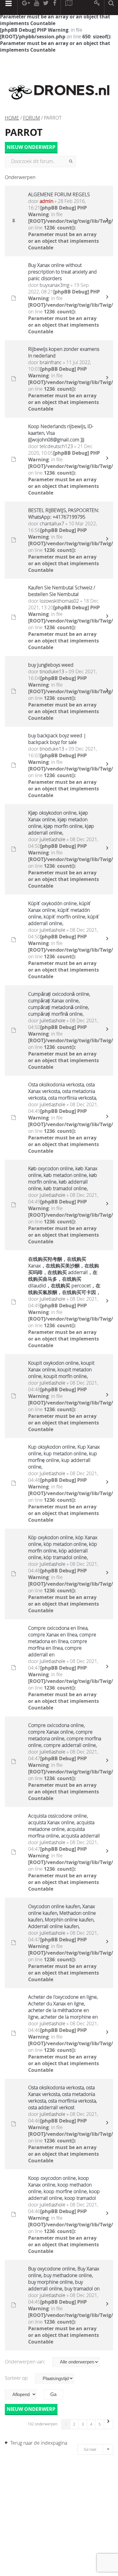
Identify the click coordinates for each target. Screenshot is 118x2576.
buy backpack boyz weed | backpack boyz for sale (57, 739)
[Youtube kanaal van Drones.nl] (36, 8)
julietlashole (52, 839)
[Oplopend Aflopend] (24, 2394)
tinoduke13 (52, 671)
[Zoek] (71, 162)
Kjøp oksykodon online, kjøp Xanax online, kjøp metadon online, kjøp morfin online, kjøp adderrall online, (61, 823)
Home (12, 118)
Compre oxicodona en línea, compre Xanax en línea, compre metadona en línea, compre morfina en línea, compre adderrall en (62, 1641)
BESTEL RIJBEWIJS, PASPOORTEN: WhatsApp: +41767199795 (64, 514)
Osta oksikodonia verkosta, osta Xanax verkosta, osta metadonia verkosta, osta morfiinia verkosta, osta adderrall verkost (62, 2097)
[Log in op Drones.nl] (97, 8)
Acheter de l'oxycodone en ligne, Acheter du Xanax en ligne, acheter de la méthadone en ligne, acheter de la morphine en (63, 2007)
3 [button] (83, 2424)
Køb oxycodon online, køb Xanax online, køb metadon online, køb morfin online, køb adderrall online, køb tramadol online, (63, 1178)
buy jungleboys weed (51, 665)
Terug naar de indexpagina (39, 2443)
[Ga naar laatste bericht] (107, 221)
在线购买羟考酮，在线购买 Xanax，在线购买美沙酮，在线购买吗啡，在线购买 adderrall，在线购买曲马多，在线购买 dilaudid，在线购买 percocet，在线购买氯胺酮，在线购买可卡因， (64, 1276)
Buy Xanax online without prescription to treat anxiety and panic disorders (62, 272)
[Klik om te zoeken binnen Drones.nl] (111, 8)
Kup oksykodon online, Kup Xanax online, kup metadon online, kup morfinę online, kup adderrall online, (64, 1457)
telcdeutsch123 (56, 446)
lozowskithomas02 (59, 601)
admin (46, 201)
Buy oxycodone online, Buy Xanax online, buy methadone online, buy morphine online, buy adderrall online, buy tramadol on (64, 2279)
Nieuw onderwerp (31, 147)
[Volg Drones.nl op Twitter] (46, 8)
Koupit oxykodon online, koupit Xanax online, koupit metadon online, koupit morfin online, (61, 1370)
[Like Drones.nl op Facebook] (54, 8)
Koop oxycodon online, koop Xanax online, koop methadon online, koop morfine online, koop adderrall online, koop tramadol (64, 2188)
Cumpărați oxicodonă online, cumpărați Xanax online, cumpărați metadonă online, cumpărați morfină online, (59, 1004)
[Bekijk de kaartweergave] (69, 8)
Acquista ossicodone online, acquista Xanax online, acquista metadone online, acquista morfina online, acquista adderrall (64, 1826)
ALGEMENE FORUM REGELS (59, 194)
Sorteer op (17, 2378)
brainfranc (51, 362)
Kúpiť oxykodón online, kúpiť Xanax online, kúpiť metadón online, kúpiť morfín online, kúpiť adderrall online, (64, 913)
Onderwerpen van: (26, 2362)
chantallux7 (52, 524)
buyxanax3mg (54, 285)
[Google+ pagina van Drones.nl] (26, 8)
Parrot (24, 132)
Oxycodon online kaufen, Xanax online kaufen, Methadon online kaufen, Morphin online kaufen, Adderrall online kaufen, (62, 1916)
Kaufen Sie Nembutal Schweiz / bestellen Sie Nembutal (62, 591)
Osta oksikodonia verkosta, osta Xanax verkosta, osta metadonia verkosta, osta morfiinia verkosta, (62, 1091)
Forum (31, 118)
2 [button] (74, 2424)
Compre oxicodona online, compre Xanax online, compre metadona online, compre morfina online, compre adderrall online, (65, 1735)
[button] (109, 2424)
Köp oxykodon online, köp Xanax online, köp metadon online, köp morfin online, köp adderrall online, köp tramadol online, (63, 1547)
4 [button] (91, 2424)
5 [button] (100, 2424)
